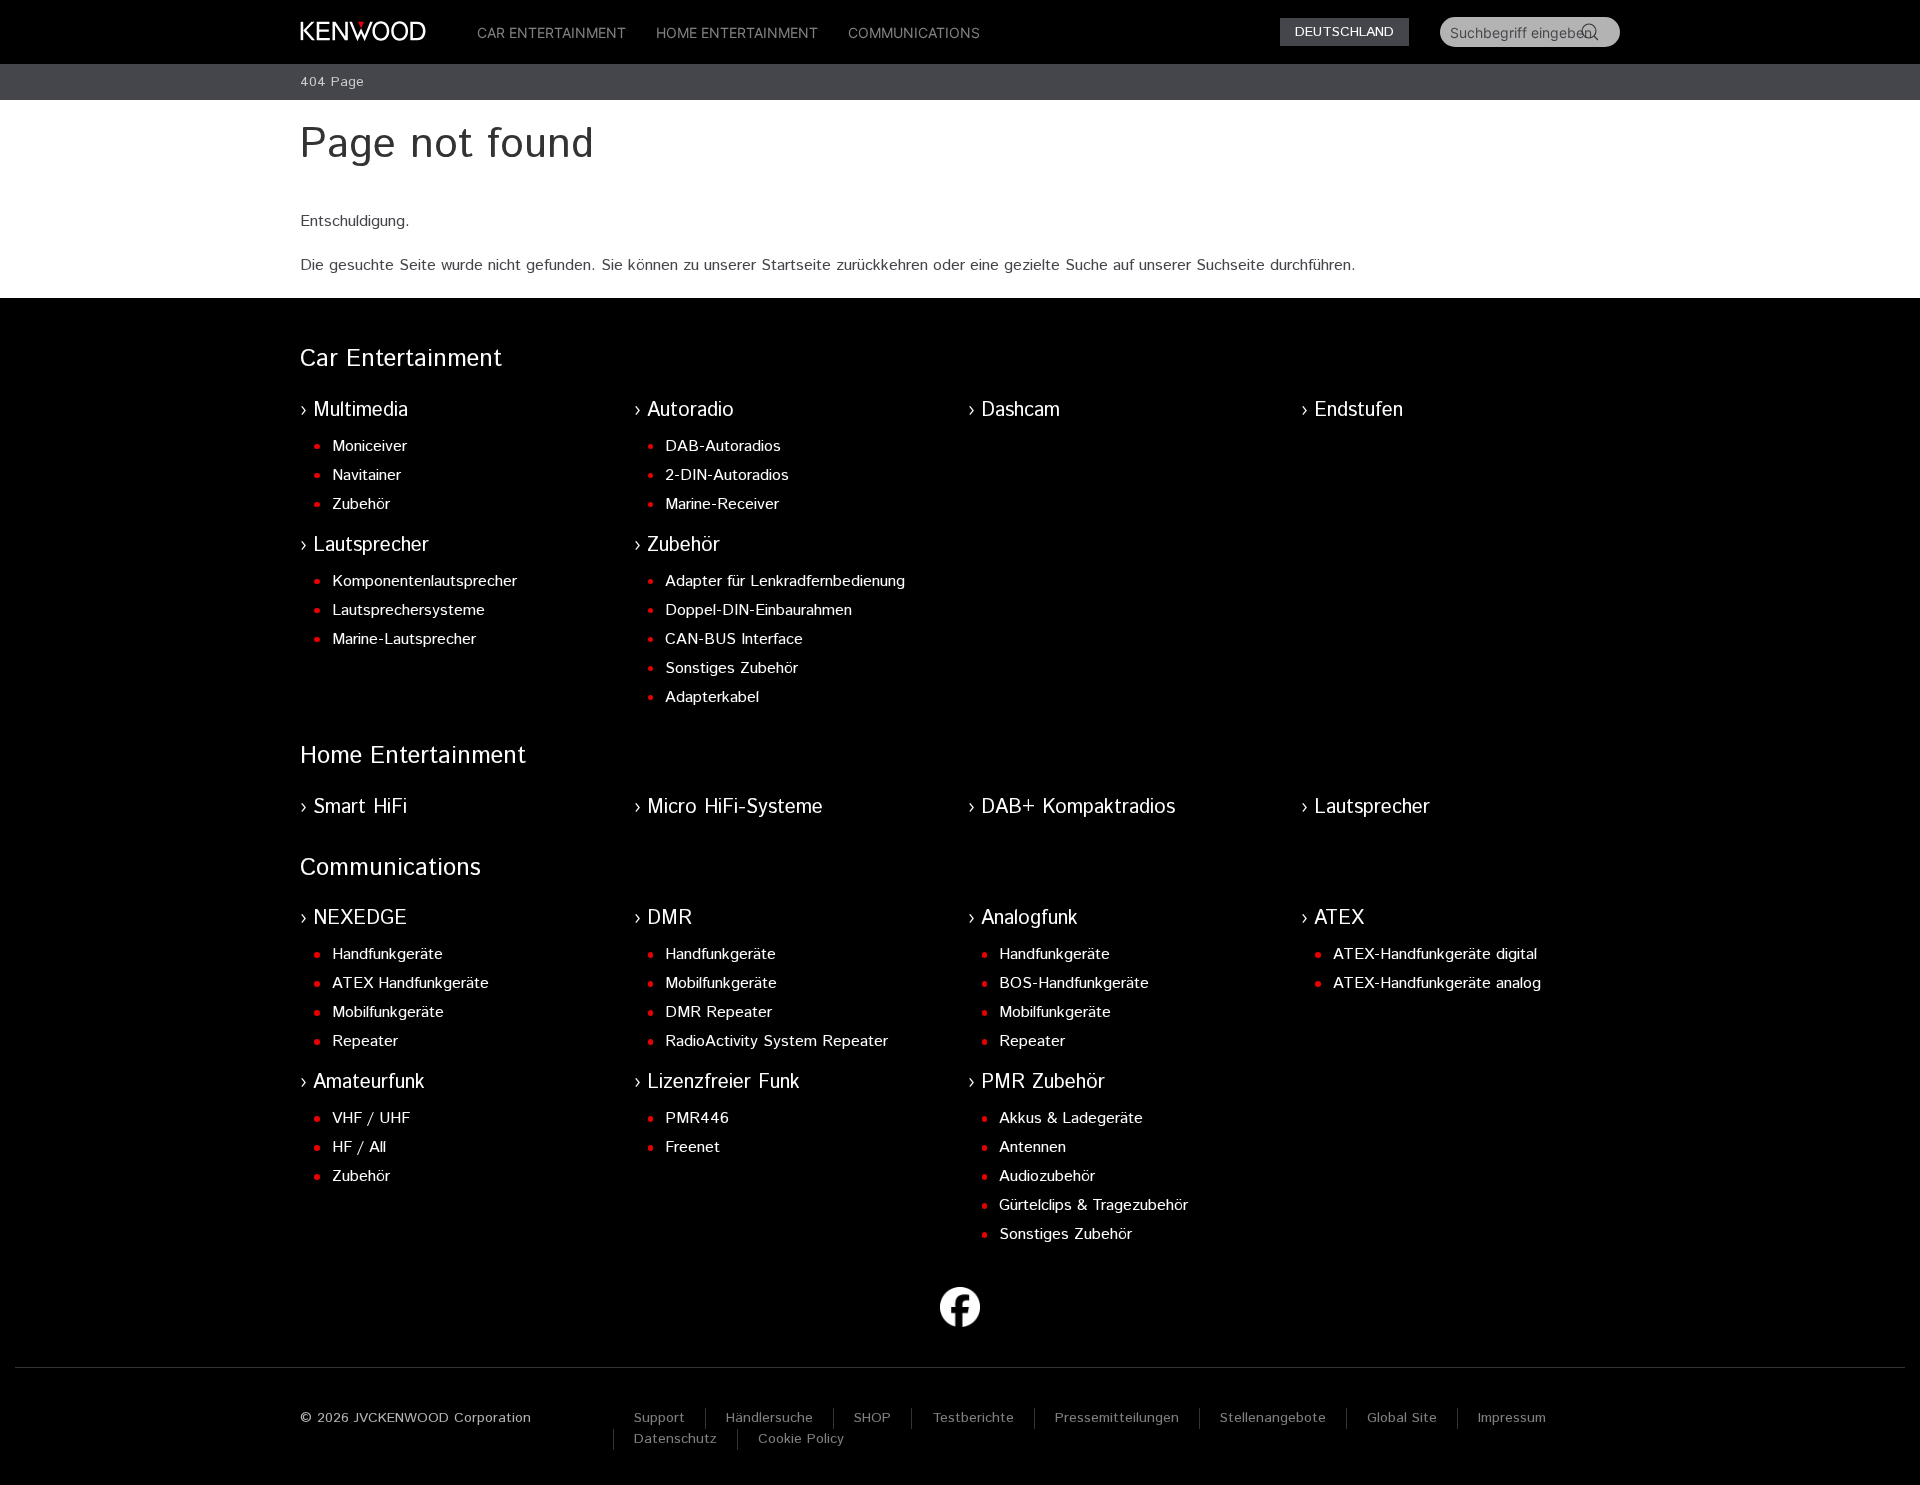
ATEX (1339, 918)
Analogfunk (1029, 918)
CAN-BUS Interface (734, 639)
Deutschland (1344, 32)
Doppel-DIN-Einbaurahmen (758, 610)
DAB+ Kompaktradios (1078, 807)
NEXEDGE (360, 918)
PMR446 (697, 1118)
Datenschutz (675, 1439)
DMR (669, 918)
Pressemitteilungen (1117, 1418)
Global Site (1402, 1418)
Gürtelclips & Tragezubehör (1093, 1205)
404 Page (332, 82)
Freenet (692, 1147)
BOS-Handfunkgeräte (1074, 983)
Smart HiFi (360, 807)
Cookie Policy (801, 1439)
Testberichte (973, 1418)
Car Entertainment (551, 32)
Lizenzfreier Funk (723, 1082)
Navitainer (366, 475)
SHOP (872, 1418)
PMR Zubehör (1043, 1082)
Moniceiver (369, 446)
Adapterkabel (712, 697)
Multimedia (360, 410)
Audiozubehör (1047, 1176)
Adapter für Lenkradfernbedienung (785, 581)
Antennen (1032, 1147)
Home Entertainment (737, 32)
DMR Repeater (718, 1012)
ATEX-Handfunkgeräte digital (1435, 954)
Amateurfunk (369, 1082)
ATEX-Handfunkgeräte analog (1437, 983)
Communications (914, 32)
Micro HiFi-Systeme (735, 807)
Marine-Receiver (722, 504)
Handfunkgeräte (387, 954)
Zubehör (361, 504)
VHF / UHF (371, 1118)
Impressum (1512, 1418)
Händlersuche (769, 1418)
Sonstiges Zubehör (731, 668)
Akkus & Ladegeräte (1071, 1118)
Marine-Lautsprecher (404, 639)
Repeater (365, 1041)
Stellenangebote (1273, 1418)
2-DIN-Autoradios (727, 475)
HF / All (359, 1147)
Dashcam (1020, 410)
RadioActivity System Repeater (776, 1041)
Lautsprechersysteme (408, 610)
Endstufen (1358, 410)
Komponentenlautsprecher (424, 581)
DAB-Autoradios (723, 446)
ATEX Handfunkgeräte (410, 983)
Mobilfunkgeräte (388, 1012)
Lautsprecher (371, 545)
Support (659, 1418)
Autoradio (690, 410)
